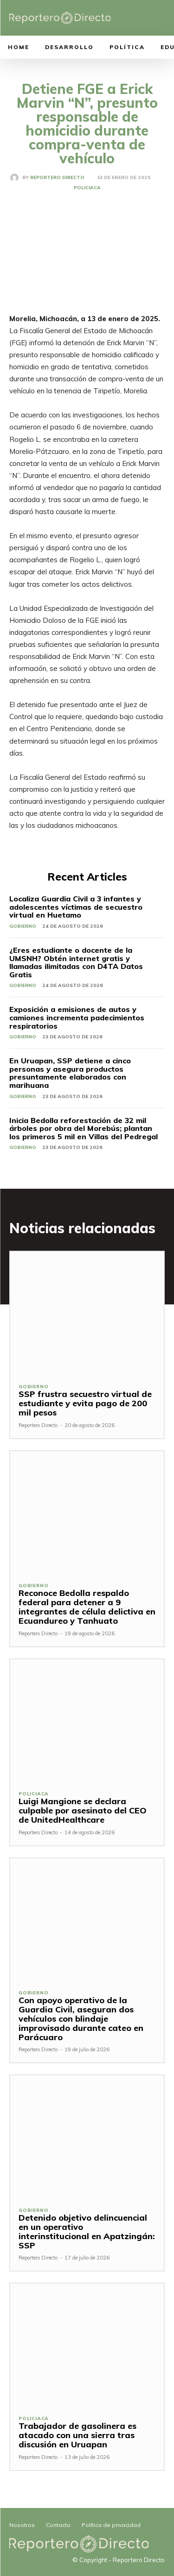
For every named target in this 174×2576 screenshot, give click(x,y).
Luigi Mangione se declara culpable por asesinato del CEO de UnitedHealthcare (83, 1810)
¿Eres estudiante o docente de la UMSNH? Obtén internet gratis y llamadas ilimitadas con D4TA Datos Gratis (76, 962)
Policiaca (87, 188)
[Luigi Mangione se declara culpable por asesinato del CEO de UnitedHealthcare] (87, 1721)
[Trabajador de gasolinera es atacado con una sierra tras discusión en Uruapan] (87, 2345)
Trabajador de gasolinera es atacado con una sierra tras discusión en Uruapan (77, 2435)
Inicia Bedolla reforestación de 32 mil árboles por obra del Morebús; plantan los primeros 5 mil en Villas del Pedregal (84, 1128)
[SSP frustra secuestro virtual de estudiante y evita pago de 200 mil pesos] (87, 1313)
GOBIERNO (23, 926)
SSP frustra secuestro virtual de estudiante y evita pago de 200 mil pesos (85, 1403)
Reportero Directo (57, 178)
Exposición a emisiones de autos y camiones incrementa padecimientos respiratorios (77, 1017)
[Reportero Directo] (16, 178)
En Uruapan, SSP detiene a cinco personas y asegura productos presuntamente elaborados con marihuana (70, 1073)
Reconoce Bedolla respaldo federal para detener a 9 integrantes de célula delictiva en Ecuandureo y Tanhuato (87, 1607)
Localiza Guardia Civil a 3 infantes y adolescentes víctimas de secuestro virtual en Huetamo (76, 907)
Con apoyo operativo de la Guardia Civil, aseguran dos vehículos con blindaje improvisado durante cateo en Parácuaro (81, 2018)
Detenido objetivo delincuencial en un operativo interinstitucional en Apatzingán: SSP (87, 2231)
